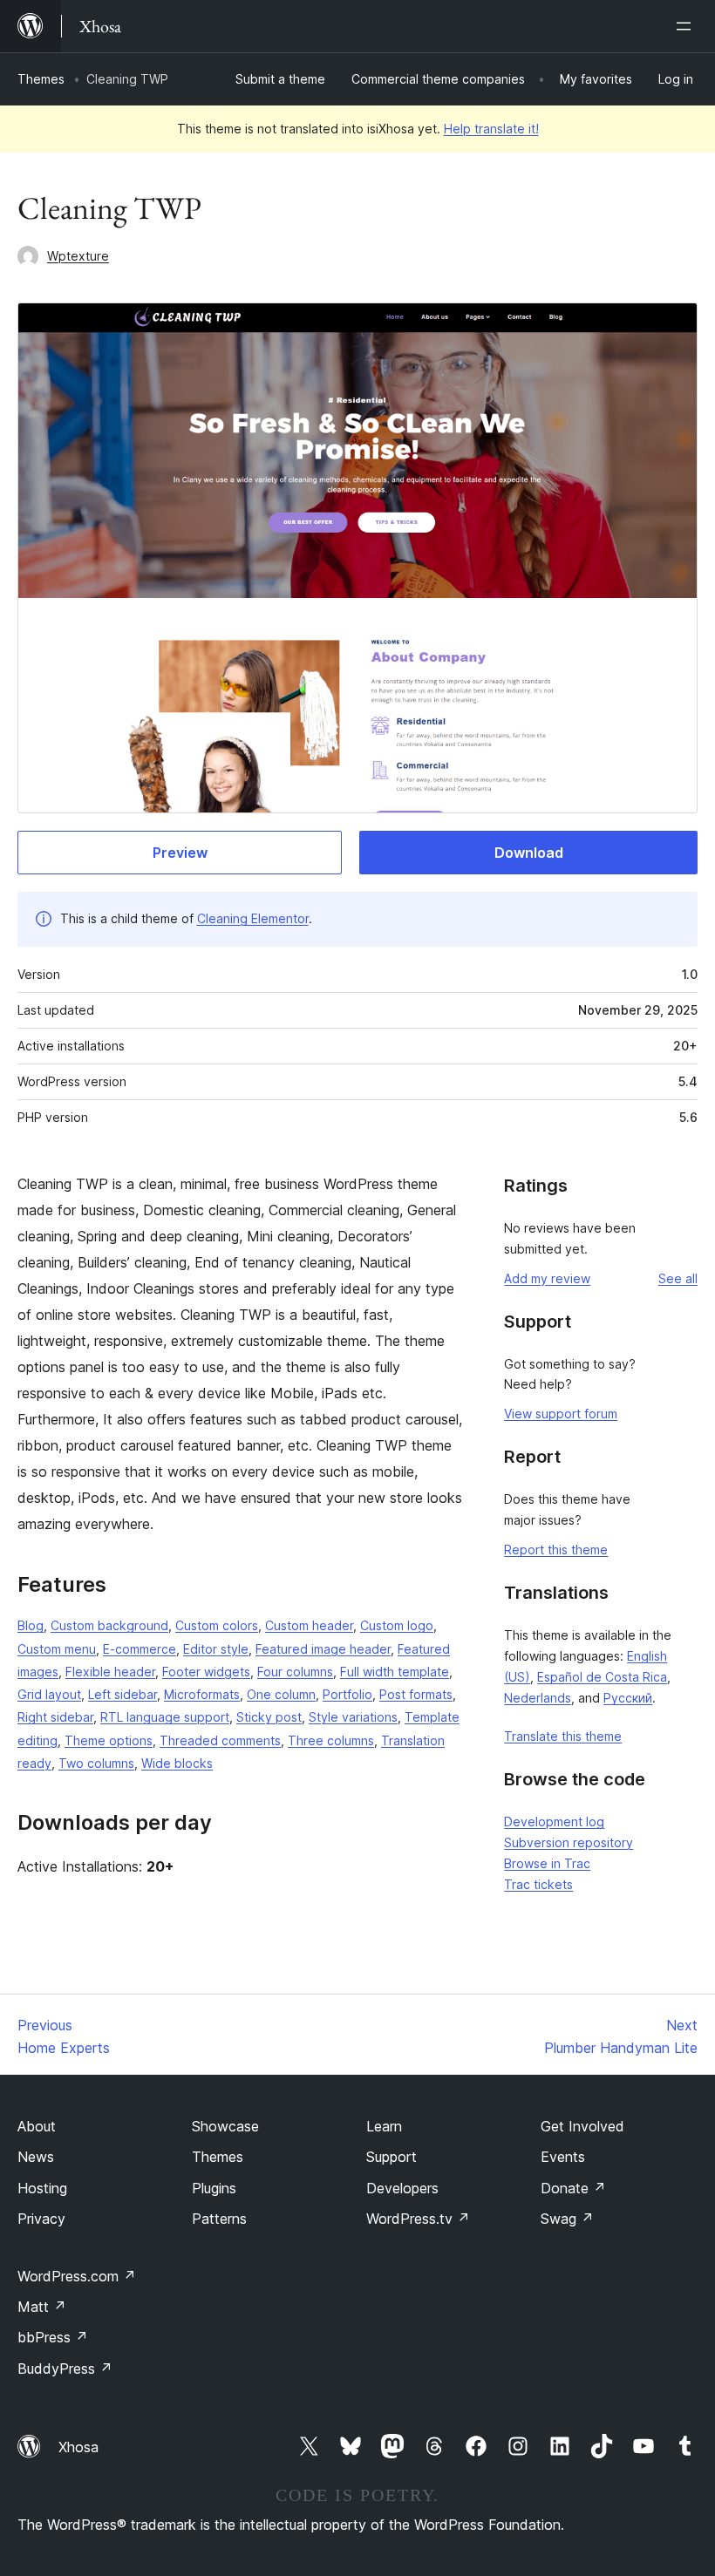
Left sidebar (123, 1694)
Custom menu (57, 1649)
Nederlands (538, 1698)
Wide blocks (177, 1763)
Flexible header (110, 1672)
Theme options (109, 1740)
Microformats (202, 1694)
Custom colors (217, 1625)
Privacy (41, 2219)
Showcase (225, 2126)
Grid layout (49, 1694)
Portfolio (347, 1694)
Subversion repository (569, 1842)
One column (281, 1694)
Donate (573, 2188)
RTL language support (165, 1717)
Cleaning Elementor (253, 918)
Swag (567, 2219)
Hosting (42, 2188)
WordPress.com (77, 2276)
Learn (384, 2126)
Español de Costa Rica (602, 1677)
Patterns (219, 2219)
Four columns (295, 1672)
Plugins (214, 2188)
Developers (402, 2188)
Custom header (309, 1625)
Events (563, 2157)
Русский (628, 1698)
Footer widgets (206, 1672)
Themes (41, 79)
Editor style (216, 1649)
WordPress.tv (418, 2219)
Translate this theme (563, 1736)
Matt (42, 2307)
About (37, 2126)
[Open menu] (687, 26)
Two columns (96, 1763)
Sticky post (269, 1717)
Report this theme (556, 1550)
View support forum (561, 1414)
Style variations (353, 1717)
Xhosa (78, 2447)
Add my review (547, 1278)
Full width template (395, 1672)
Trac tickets (538, 1884)
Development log (554, 1822)
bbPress (53, 2337)
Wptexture (78, 256)
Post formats (416, 1694)
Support (392, 2157)
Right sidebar (55, 1717)
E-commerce (140, 1649)
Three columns (331, 1740)
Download (529, 853)
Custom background (109, 1625)
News (36, 2157)
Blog (31, 1625)
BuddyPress (65, 2369)
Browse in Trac (547, 1863)
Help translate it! (491, 129)
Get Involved (582, 2126)
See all (678, 1278)
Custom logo (397, 1625)
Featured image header (323, 1649)
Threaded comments (220, 1740)
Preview (180, 853)
